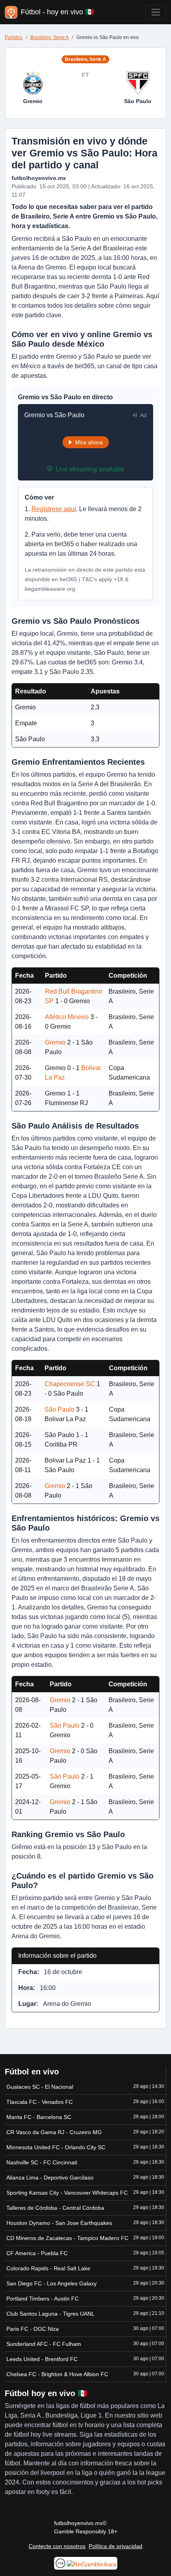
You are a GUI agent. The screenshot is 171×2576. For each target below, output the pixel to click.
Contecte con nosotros (57, 2546)
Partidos (14, 37)
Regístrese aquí (54, 509)
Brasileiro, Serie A (50, 37)
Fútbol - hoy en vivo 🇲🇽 (57, 12)
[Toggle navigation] (156, 12)
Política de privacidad (116, 2546)
